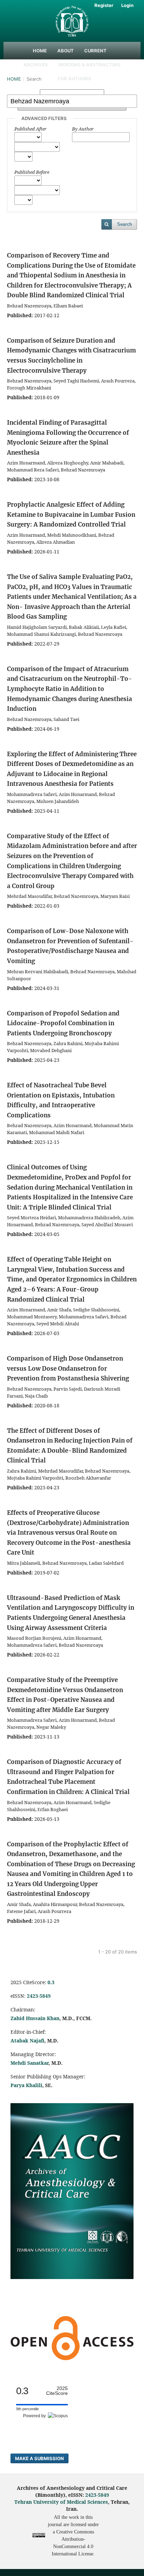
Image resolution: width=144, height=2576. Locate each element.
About (66, 51)
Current (95, 51)
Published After (30, 129)
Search (125, 224)
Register (104, 5)
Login (127, 5)
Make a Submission (39, 2458)
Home (40, 51)
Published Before (32, 172)
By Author (83, 129)
